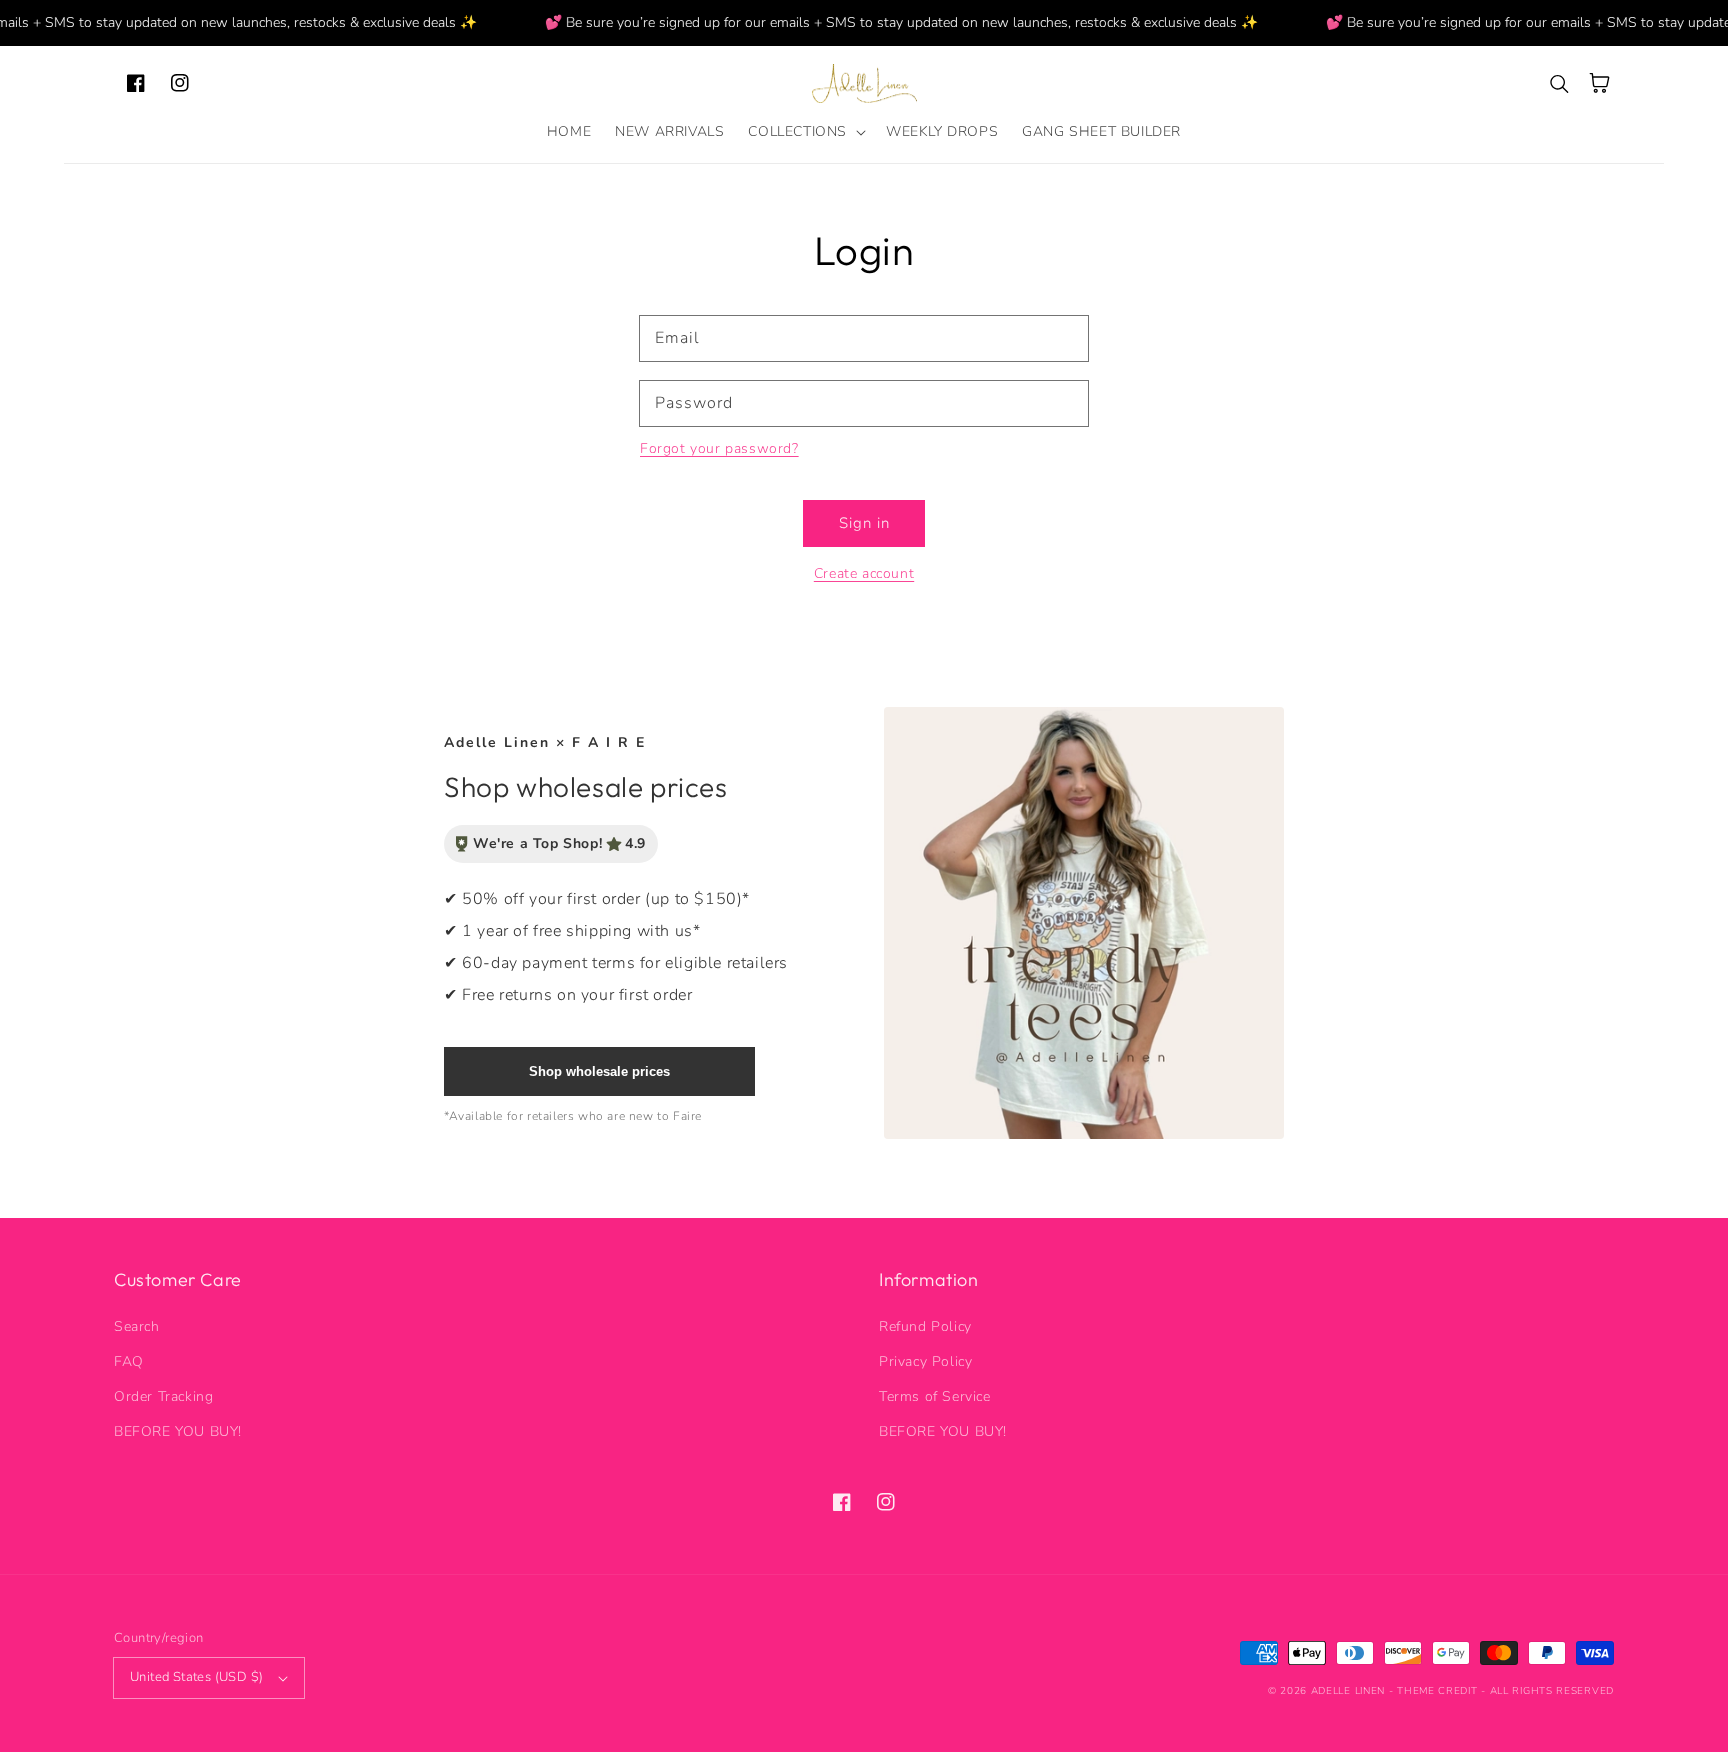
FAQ (129, 1361)
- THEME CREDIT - (1439, 1691)
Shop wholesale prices (599, 1071)
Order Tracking (163, 1396)
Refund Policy (925, 1326)
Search (137, 1326)
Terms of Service (935, 1396)
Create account (864, 573)
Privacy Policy (925, 1361)
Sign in (864, 523)
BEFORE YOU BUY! (178, 1431)
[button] (805, 132)
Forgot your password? (719, 448)
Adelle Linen (1348, 1691)
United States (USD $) (196, 1677)
